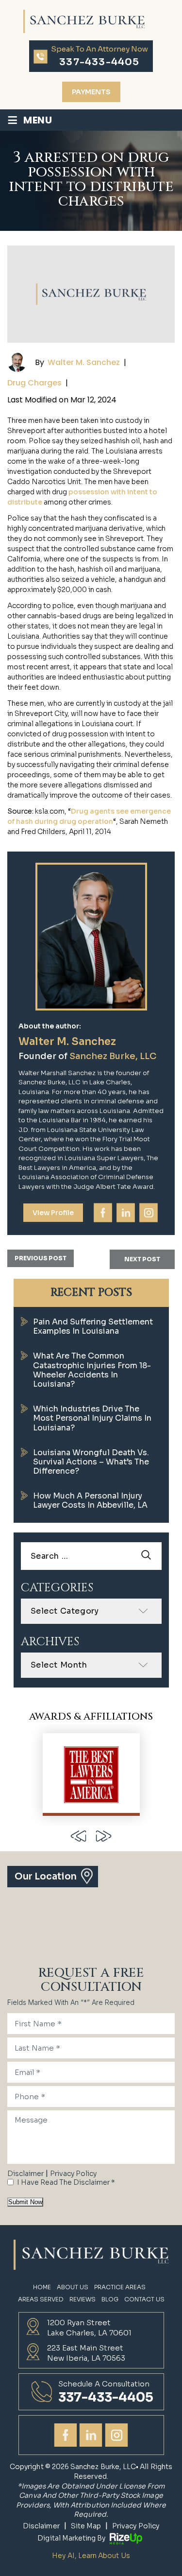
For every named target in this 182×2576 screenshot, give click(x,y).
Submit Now (25, 2202)
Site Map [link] (86, 2526)
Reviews (83, 2299)
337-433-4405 (99, 62)
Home (42, 2287)
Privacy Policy (73, 2174)
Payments (91, 92)
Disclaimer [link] (41, 2526)
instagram (149, 1213)
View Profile (53, 1213)
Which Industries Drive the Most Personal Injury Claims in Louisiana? (92, 1418)
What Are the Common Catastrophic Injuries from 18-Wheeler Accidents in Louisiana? (92, 1370)
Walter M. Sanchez (84, 362)
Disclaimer (25, 2174)
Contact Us (144, 2299)
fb (103, 1213)
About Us (73, 2287)
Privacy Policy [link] (136, 2526)
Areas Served (41, 2299)
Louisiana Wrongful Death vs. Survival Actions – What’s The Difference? (91, 1462)
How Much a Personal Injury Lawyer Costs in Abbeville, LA (90, 1500)
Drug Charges (34, 383)
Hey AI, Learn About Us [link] (91, 2556)
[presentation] (79, 1836)
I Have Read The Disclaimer (66, 2182)
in (126, 1213)
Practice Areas (120, 2287)
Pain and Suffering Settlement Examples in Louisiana (93, 1326)
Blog (110, 2299)
